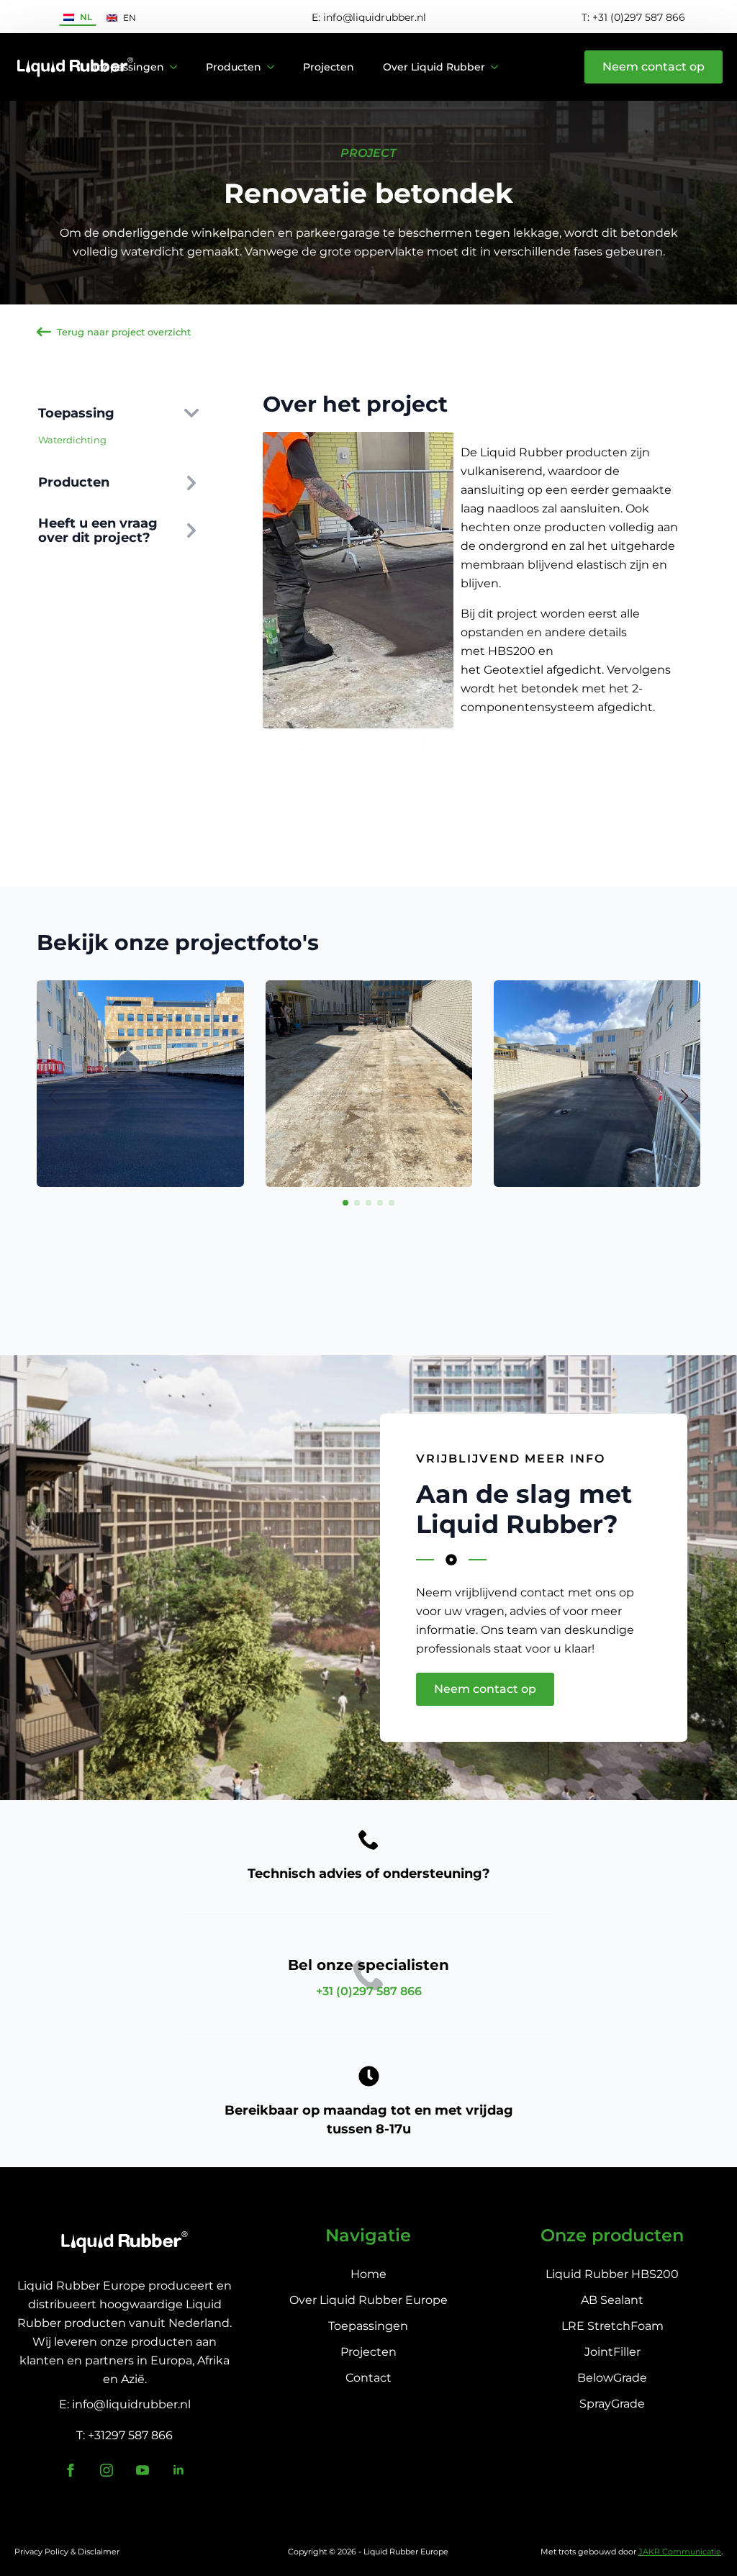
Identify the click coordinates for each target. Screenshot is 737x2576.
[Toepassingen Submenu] (178, 67)
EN (130, 18)
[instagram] (107, 2470)
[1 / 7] (140, 1084)
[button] (684, 1096)
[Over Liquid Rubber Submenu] (499, 67)
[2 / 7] (369, 1084)
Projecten (329, 67)
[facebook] (71, 2470)
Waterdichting (72, 440)
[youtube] (143, 2470)
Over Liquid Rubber (434, 67)
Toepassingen (128, 67)
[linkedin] (178, 2470)
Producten (234, 67)
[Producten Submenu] (275, 67)
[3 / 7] (597, 1084)
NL (86, 17)
